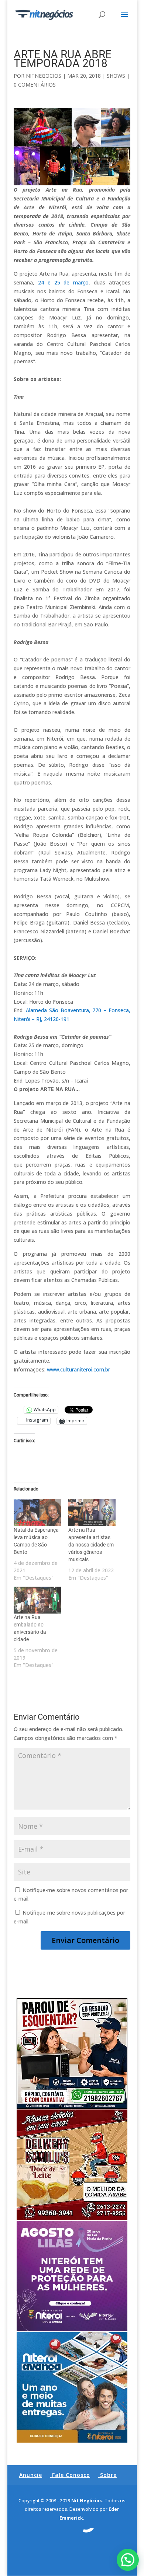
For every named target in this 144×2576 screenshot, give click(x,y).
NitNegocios (44, 76)
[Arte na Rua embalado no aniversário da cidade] (37, 1600)
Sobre (108, 2475)
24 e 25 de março (63, 282)
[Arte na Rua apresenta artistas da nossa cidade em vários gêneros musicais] (92, 1513)
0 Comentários (35, 85)
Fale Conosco (71, 2475)
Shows (116, 76)
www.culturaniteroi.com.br (78, 1369)
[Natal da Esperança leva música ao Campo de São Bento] (37, 1513)
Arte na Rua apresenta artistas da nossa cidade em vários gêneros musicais (91, 1545)
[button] (128, 2560)
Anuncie (31, 2475)
